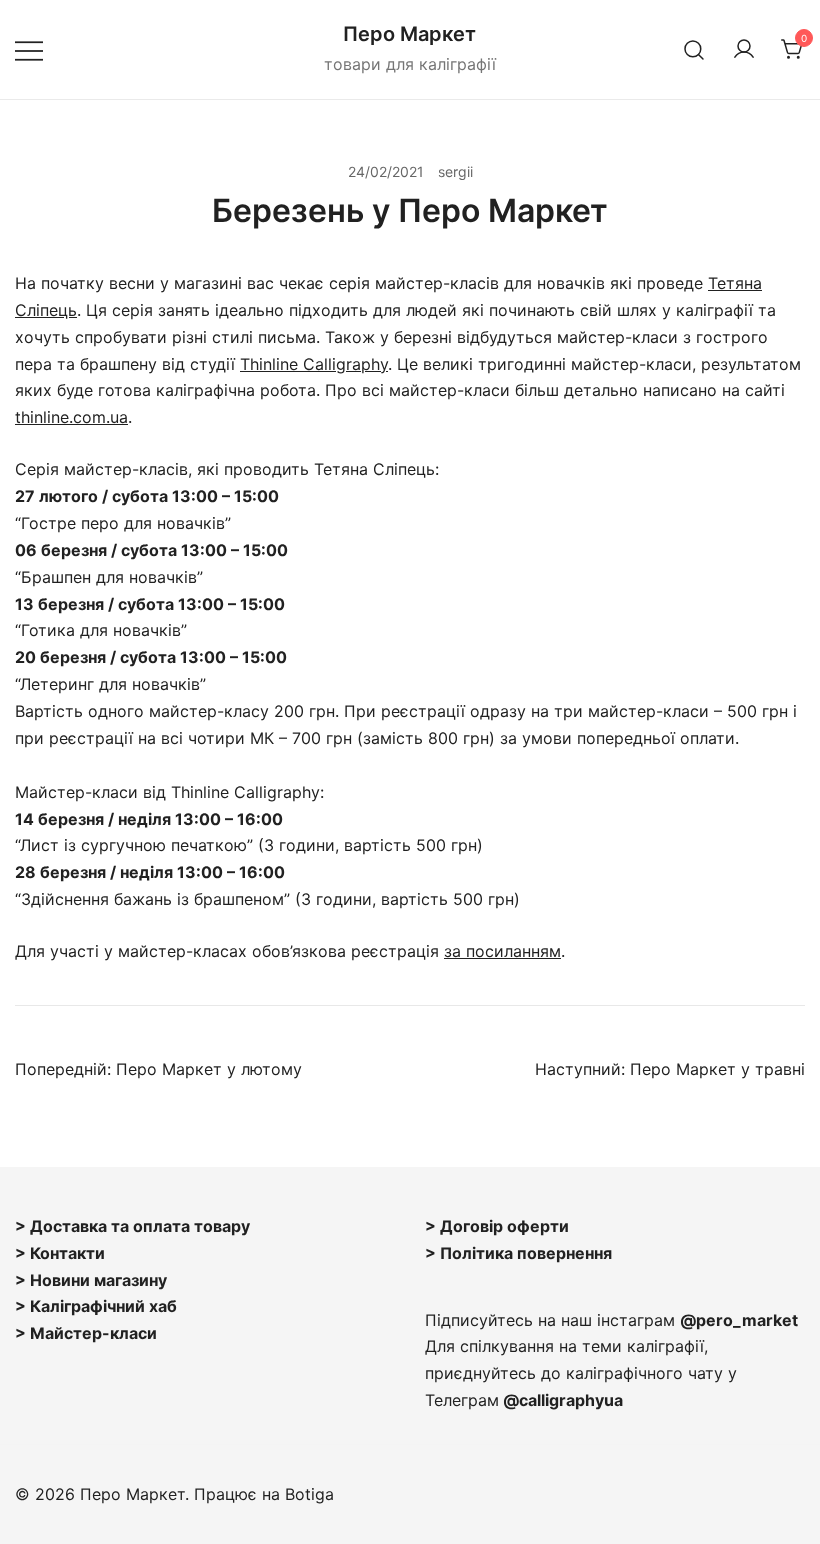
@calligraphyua (563, 1400)
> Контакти (60, 1253)
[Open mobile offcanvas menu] (29, 49)
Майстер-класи (93, 1333)
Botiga (309, 1494)
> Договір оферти (497, 1226)
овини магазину (104, 1280)
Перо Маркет (409, 34)
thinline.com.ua (71, 417)
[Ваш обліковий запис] (744, 50)
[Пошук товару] (694, 49)
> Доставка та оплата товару (132, 1226)
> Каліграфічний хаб (96, 1306)
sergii (455, 171)
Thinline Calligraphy (314, 364)
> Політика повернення (518, 1253)
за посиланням (502, 951)
